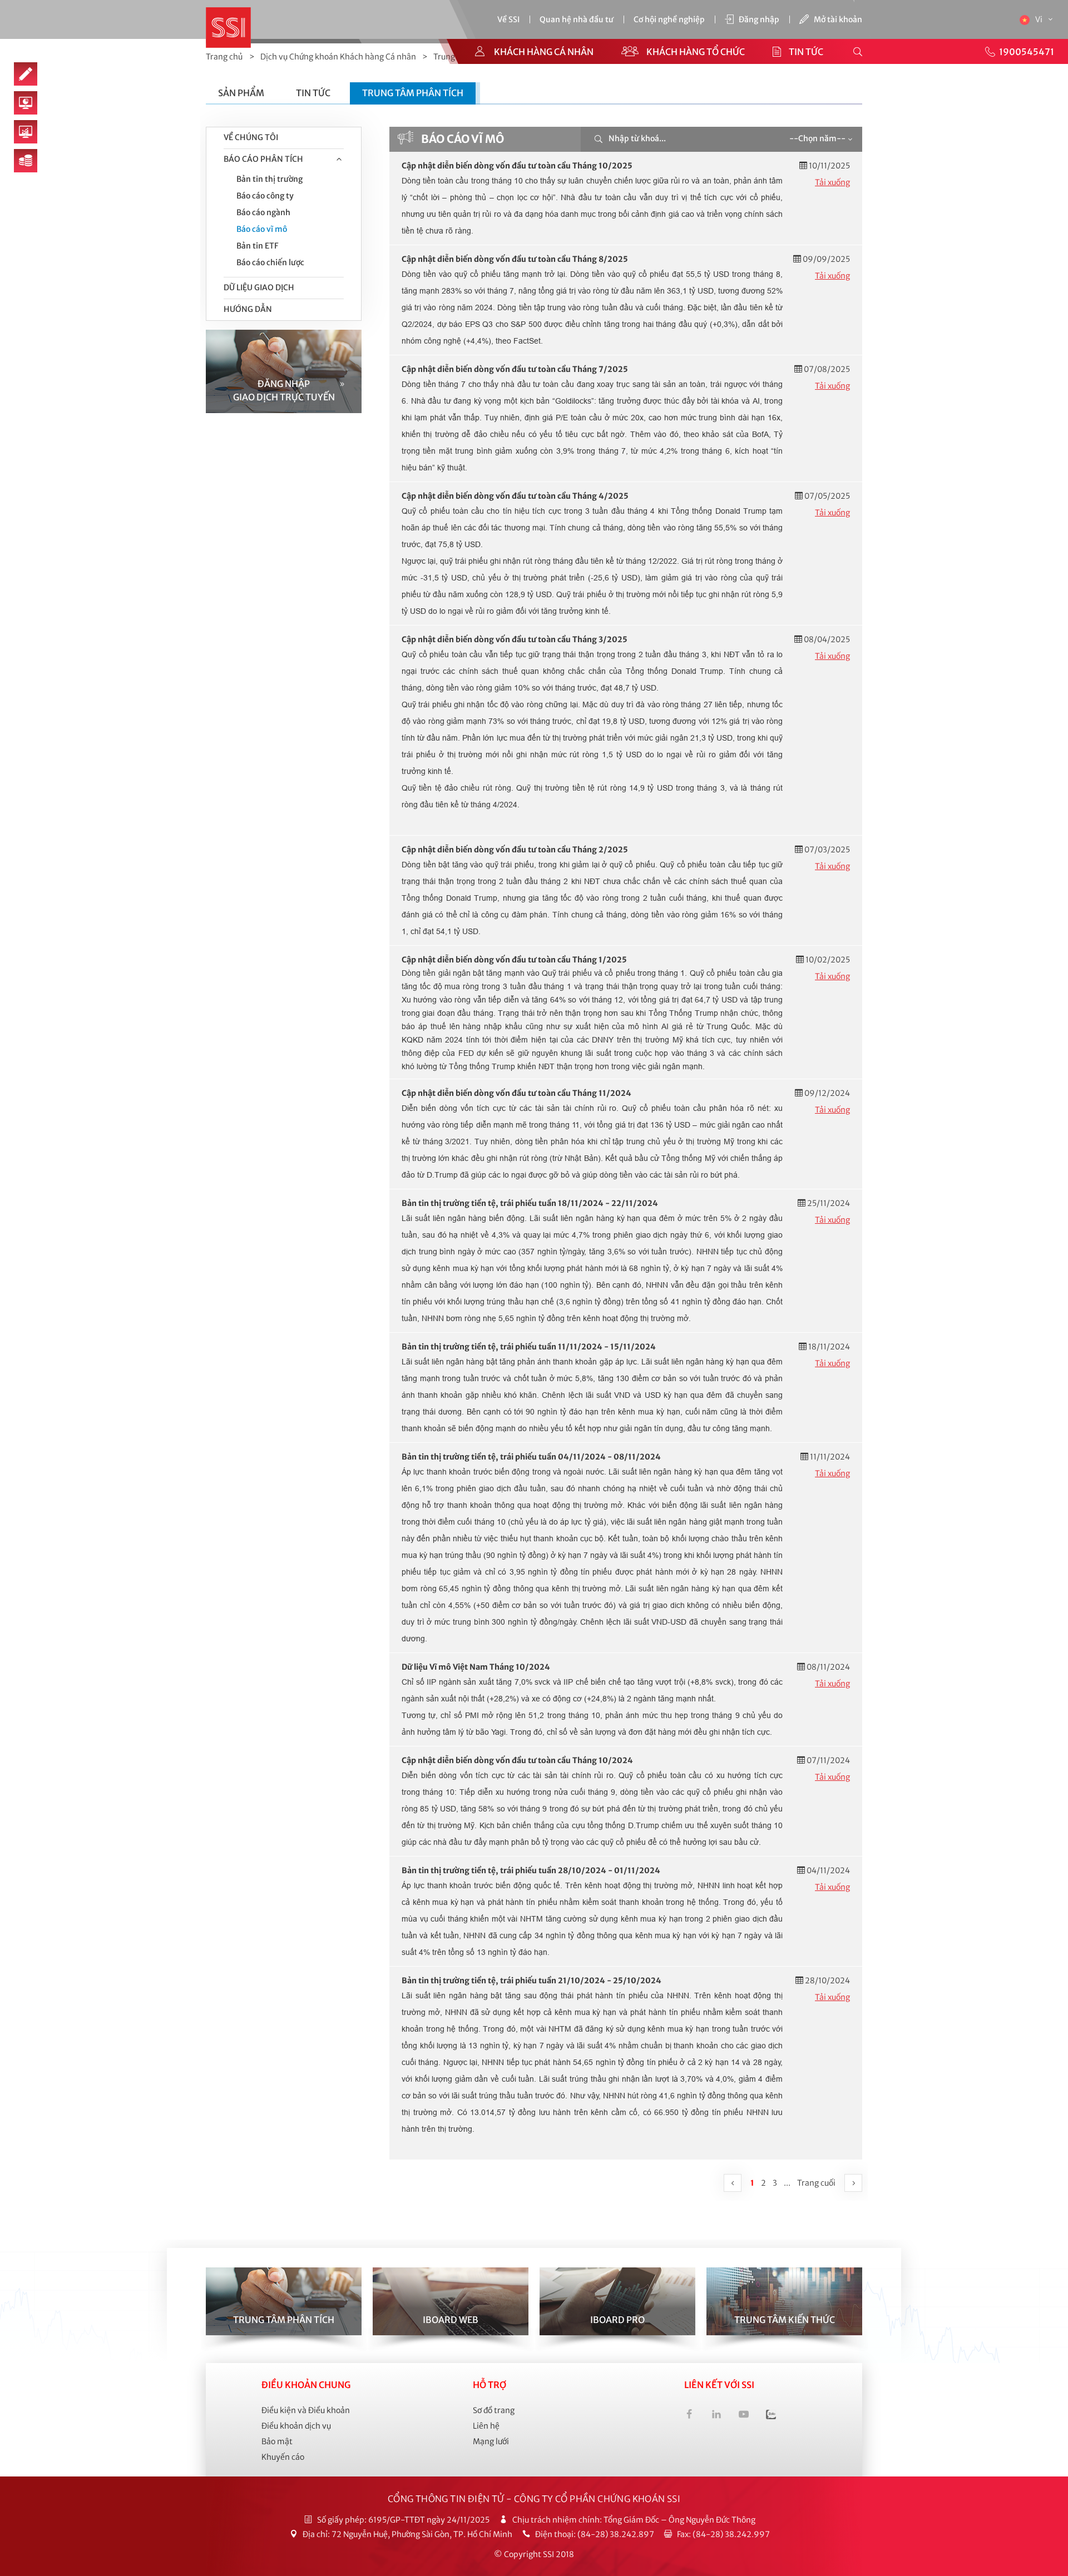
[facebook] (689, 2416)
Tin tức (313, 93)
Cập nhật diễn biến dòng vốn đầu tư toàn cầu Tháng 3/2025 (515, 639)
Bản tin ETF (257, 246)
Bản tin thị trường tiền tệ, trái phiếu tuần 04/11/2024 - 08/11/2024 (531, 1457)
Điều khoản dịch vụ (296, 2426)
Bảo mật (277, 2441)
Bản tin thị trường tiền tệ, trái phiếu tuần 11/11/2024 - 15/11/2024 (529, 1347)
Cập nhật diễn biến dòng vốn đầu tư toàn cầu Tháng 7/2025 (515, 369)
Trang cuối (816, 2183)
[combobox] (820, 139)
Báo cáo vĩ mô (262, 229)
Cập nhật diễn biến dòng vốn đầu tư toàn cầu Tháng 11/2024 (516, 1093)
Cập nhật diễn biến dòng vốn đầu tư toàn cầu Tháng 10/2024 (517, 1760)
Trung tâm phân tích (413, 93)
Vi (1040, 19)
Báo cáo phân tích (263, 159)
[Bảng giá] (26, 161)
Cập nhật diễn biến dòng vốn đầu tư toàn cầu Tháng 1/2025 (514, 960)
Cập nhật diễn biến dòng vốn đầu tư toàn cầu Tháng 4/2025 (515, 496)
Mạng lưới (491, 2441)
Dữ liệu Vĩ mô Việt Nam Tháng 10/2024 (476, 1667)
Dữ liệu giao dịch (259, 287)
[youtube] (744, 2416)
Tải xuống (832, 182)
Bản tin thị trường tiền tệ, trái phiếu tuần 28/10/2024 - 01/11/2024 (531, 1870)
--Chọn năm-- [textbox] (817, 138)
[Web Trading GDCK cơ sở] (26, 103)
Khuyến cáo (283, 2457)
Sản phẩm (241, 93)
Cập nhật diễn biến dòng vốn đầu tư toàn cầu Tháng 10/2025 (517, 166)
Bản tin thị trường (270, 179)
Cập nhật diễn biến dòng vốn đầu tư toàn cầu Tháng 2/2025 (515, 850)
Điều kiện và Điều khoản (306, 2410)
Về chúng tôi (251, 137)
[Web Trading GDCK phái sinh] (26, 132)
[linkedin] (716, 2416)
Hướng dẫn (248, 309)
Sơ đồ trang (494, 2410)
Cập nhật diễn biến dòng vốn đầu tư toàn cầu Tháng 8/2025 (515, 259)
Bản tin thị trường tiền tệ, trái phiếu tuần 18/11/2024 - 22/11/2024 (530, 1203)
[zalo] (771, 2416)
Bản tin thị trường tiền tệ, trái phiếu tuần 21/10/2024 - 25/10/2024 (531, 1981)
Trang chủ (224, 57)
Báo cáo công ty (265, 196)
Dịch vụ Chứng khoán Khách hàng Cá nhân (338, 57)
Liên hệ (486, 2426)
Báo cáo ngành (263, 212)
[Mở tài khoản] (26, 74)
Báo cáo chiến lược (270, 262)
